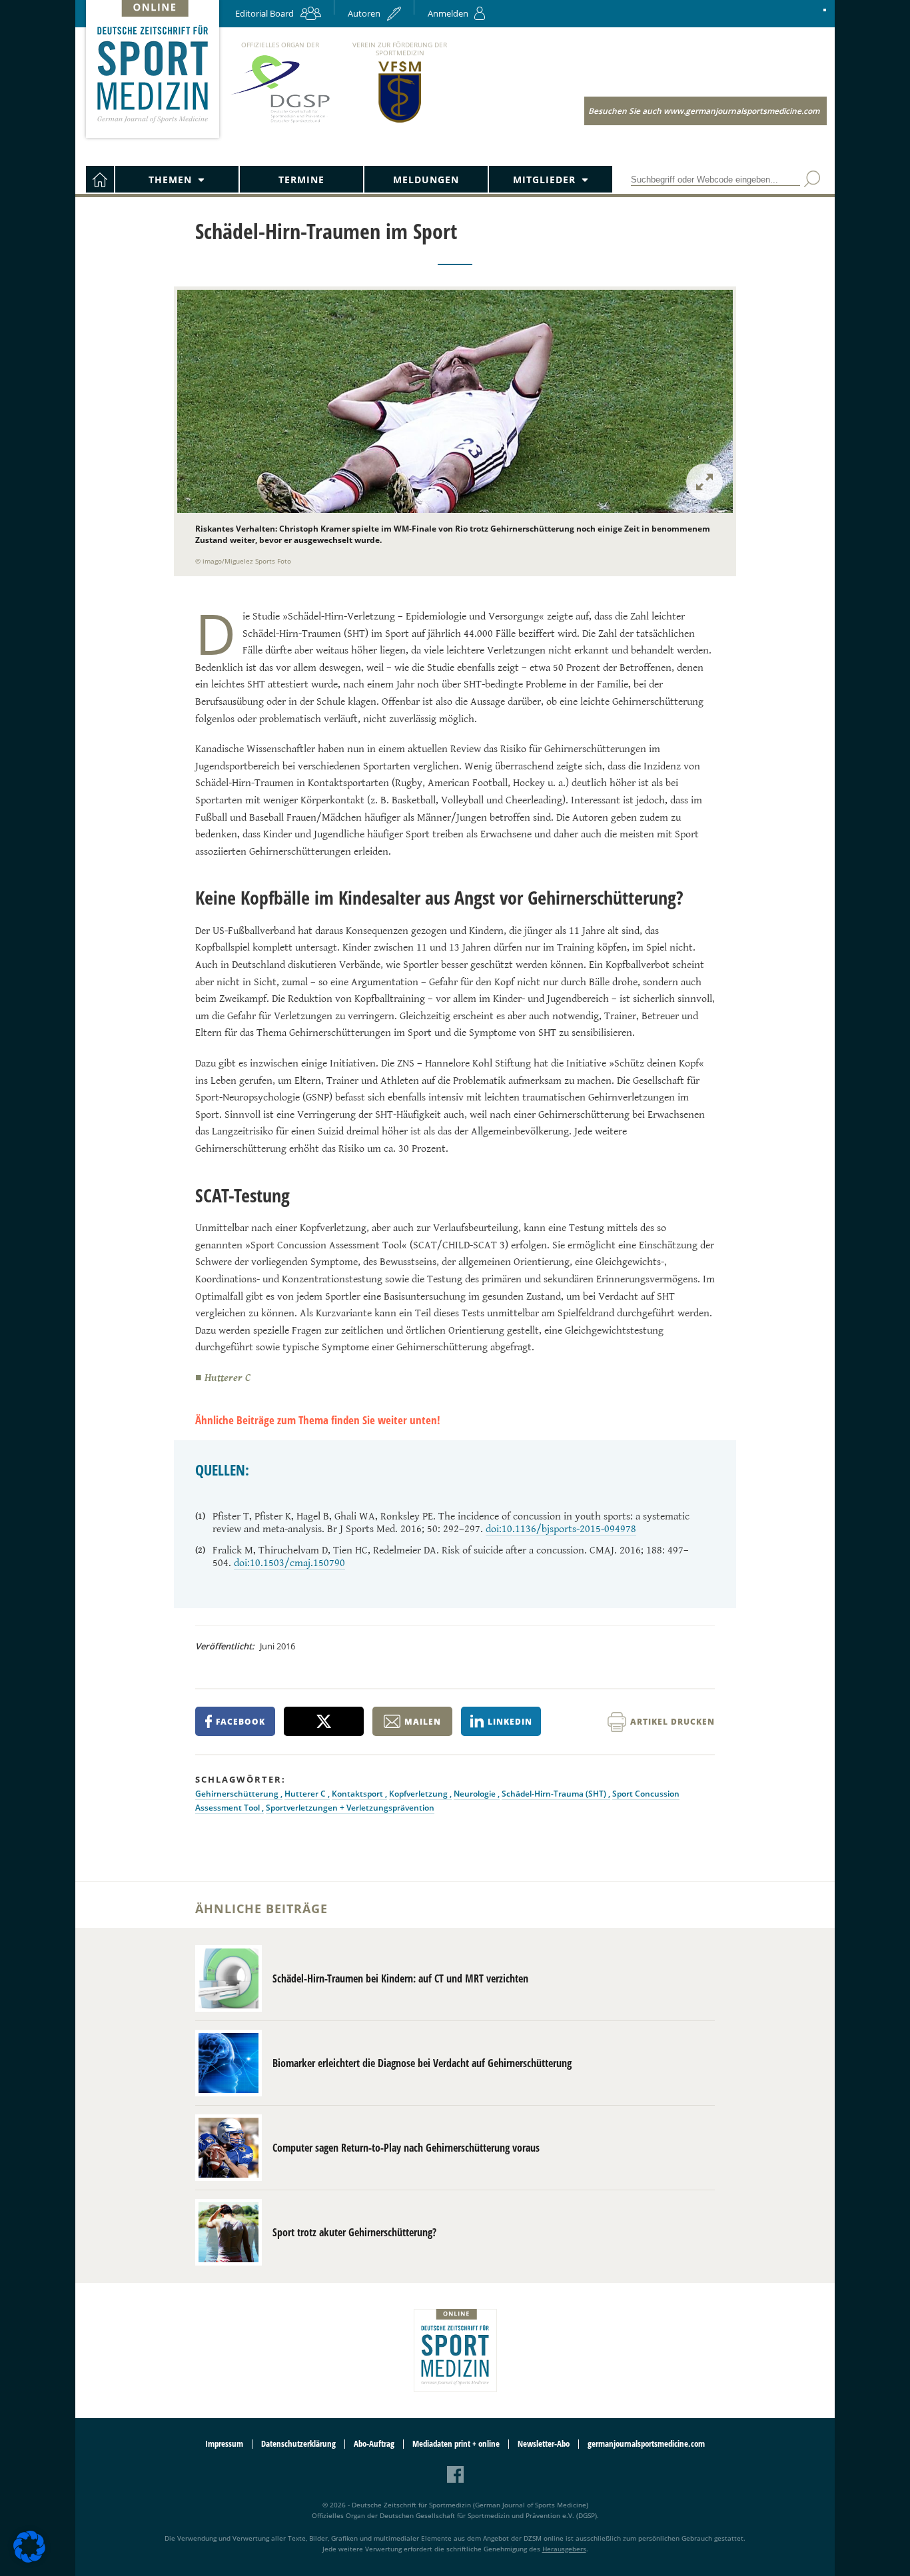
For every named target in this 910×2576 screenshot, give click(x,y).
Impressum (224, 2444)
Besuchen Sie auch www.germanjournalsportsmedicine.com (704, 111)
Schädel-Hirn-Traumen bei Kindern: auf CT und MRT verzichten (400, 1978)
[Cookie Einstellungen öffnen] (29, 2560)
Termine (301, 180)
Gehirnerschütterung (238, 1794)
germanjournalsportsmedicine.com (646, 2444)
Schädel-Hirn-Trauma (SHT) (555, 1794)
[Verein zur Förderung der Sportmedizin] (400, 122)
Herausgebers (564, 2549)
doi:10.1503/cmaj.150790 (289, 1563)
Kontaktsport (358, 1794)
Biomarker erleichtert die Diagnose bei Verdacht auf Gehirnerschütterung (422, 2063)
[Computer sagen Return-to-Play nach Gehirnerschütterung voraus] (228, 2148)
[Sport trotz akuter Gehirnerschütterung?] (228, 2232)
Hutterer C (306, 1794)
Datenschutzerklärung (298, 2444)
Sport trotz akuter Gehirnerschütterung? (354, 2232)
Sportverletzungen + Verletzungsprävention (350, 1808)
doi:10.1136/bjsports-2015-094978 (561, 1529)
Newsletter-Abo (544, 2444)
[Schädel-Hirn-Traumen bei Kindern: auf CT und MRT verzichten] (228, 1978)
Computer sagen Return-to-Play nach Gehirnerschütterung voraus (406, 2148)
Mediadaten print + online (456, 2444)
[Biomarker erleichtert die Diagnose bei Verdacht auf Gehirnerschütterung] (228, 2063)
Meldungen (426, 180)
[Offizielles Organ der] (280, 122)
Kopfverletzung (419, 1794)
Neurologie (476, 1794)
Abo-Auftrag (374, 2444)
